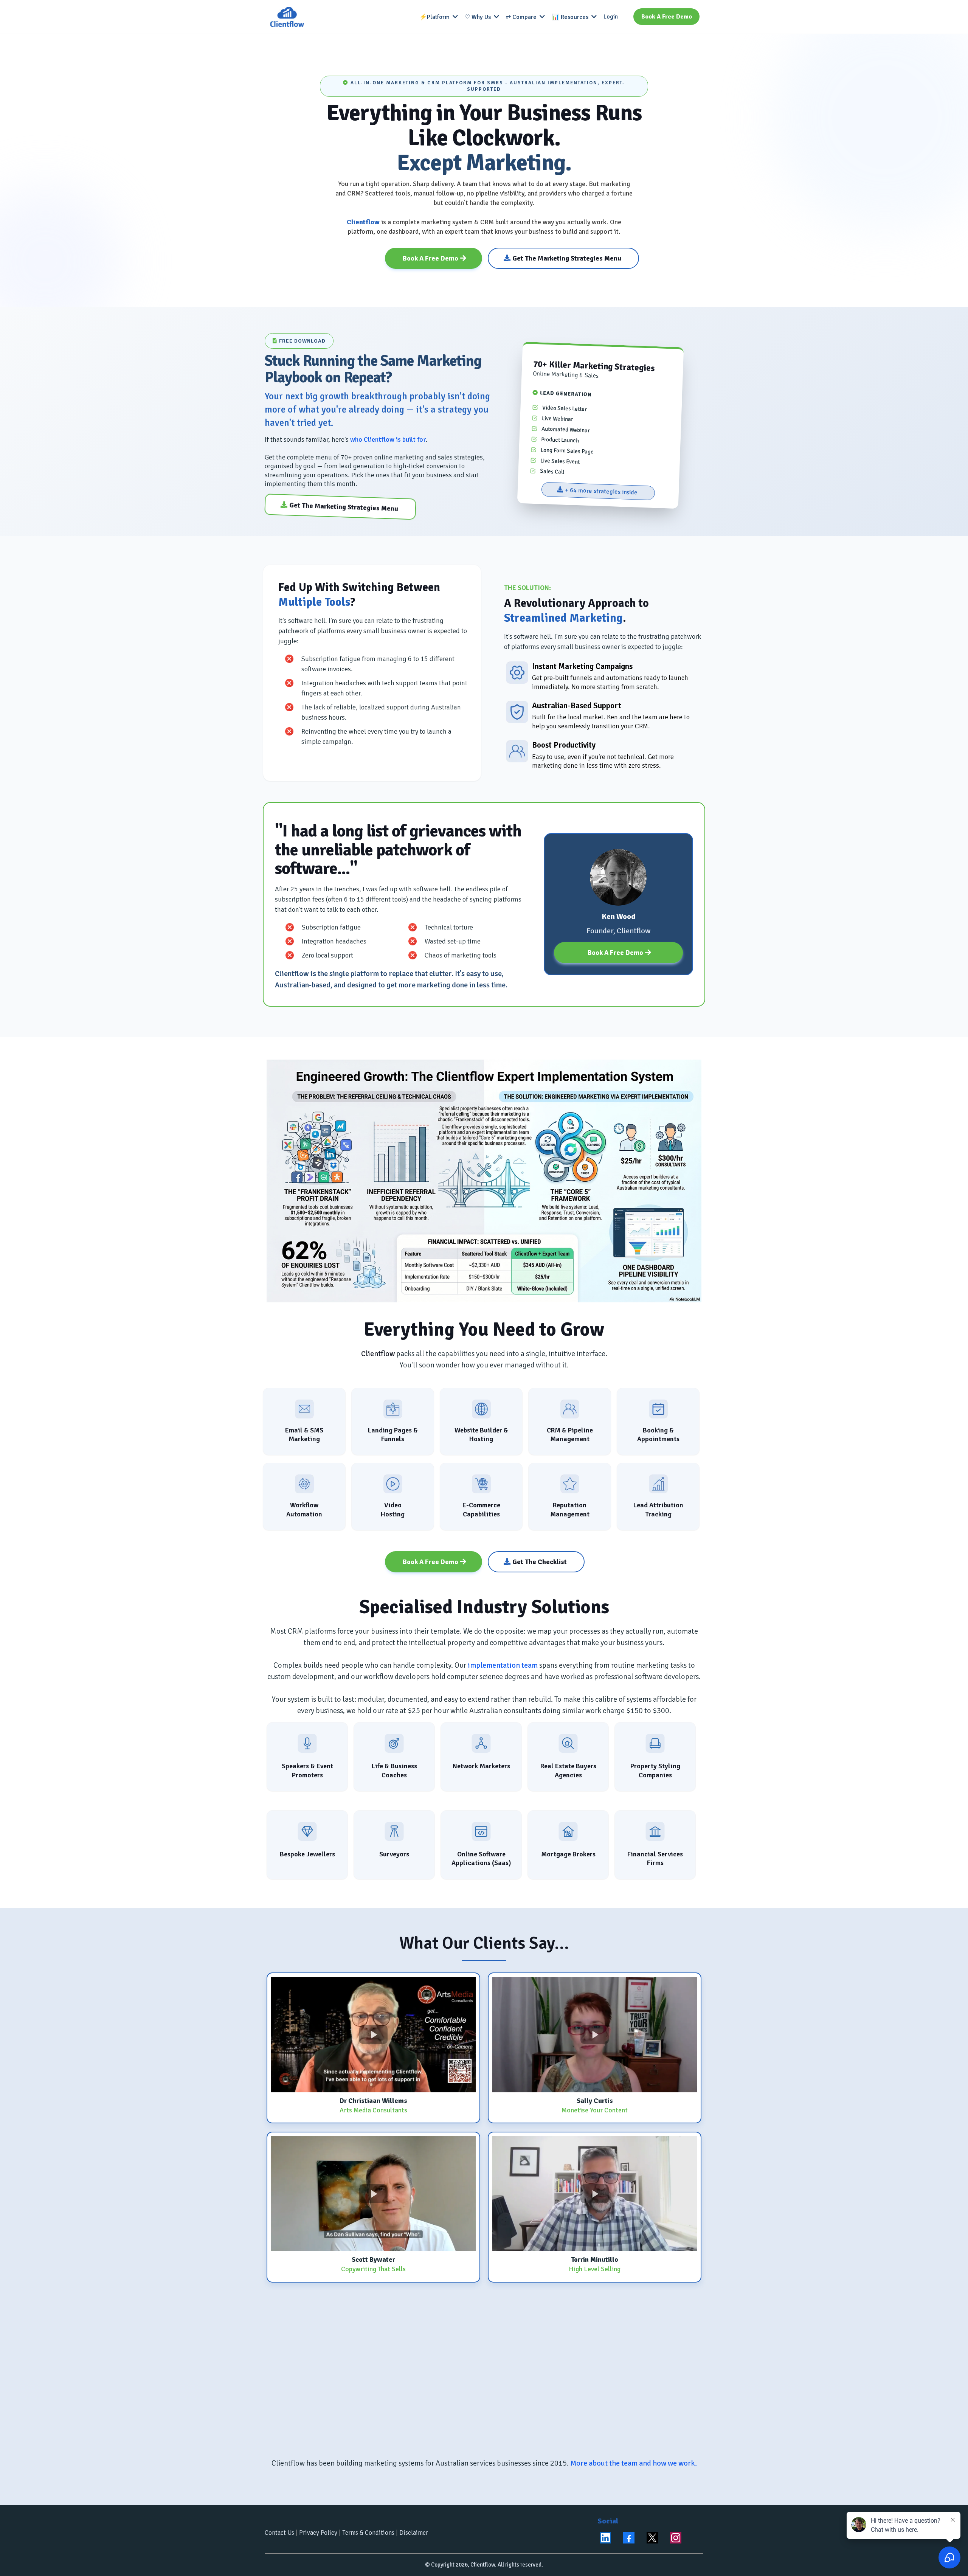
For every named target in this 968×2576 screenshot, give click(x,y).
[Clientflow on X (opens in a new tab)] (652, 2538)
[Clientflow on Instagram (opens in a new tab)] (676, 2538)
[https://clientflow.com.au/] (287, 17)
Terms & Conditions (368, 2533)
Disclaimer (414, 2533)
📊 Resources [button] (571, 17)
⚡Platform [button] (435, 17)
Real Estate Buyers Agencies (568, 1770)
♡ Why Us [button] (479, 17)
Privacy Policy (318, 2533)
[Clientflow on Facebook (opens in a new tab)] (629, 2538)
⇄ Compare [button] (522, 17)
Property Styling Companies (655, 1770)
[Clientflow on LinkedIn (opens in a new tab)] (605, 2538)
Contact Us (279, 2533)
